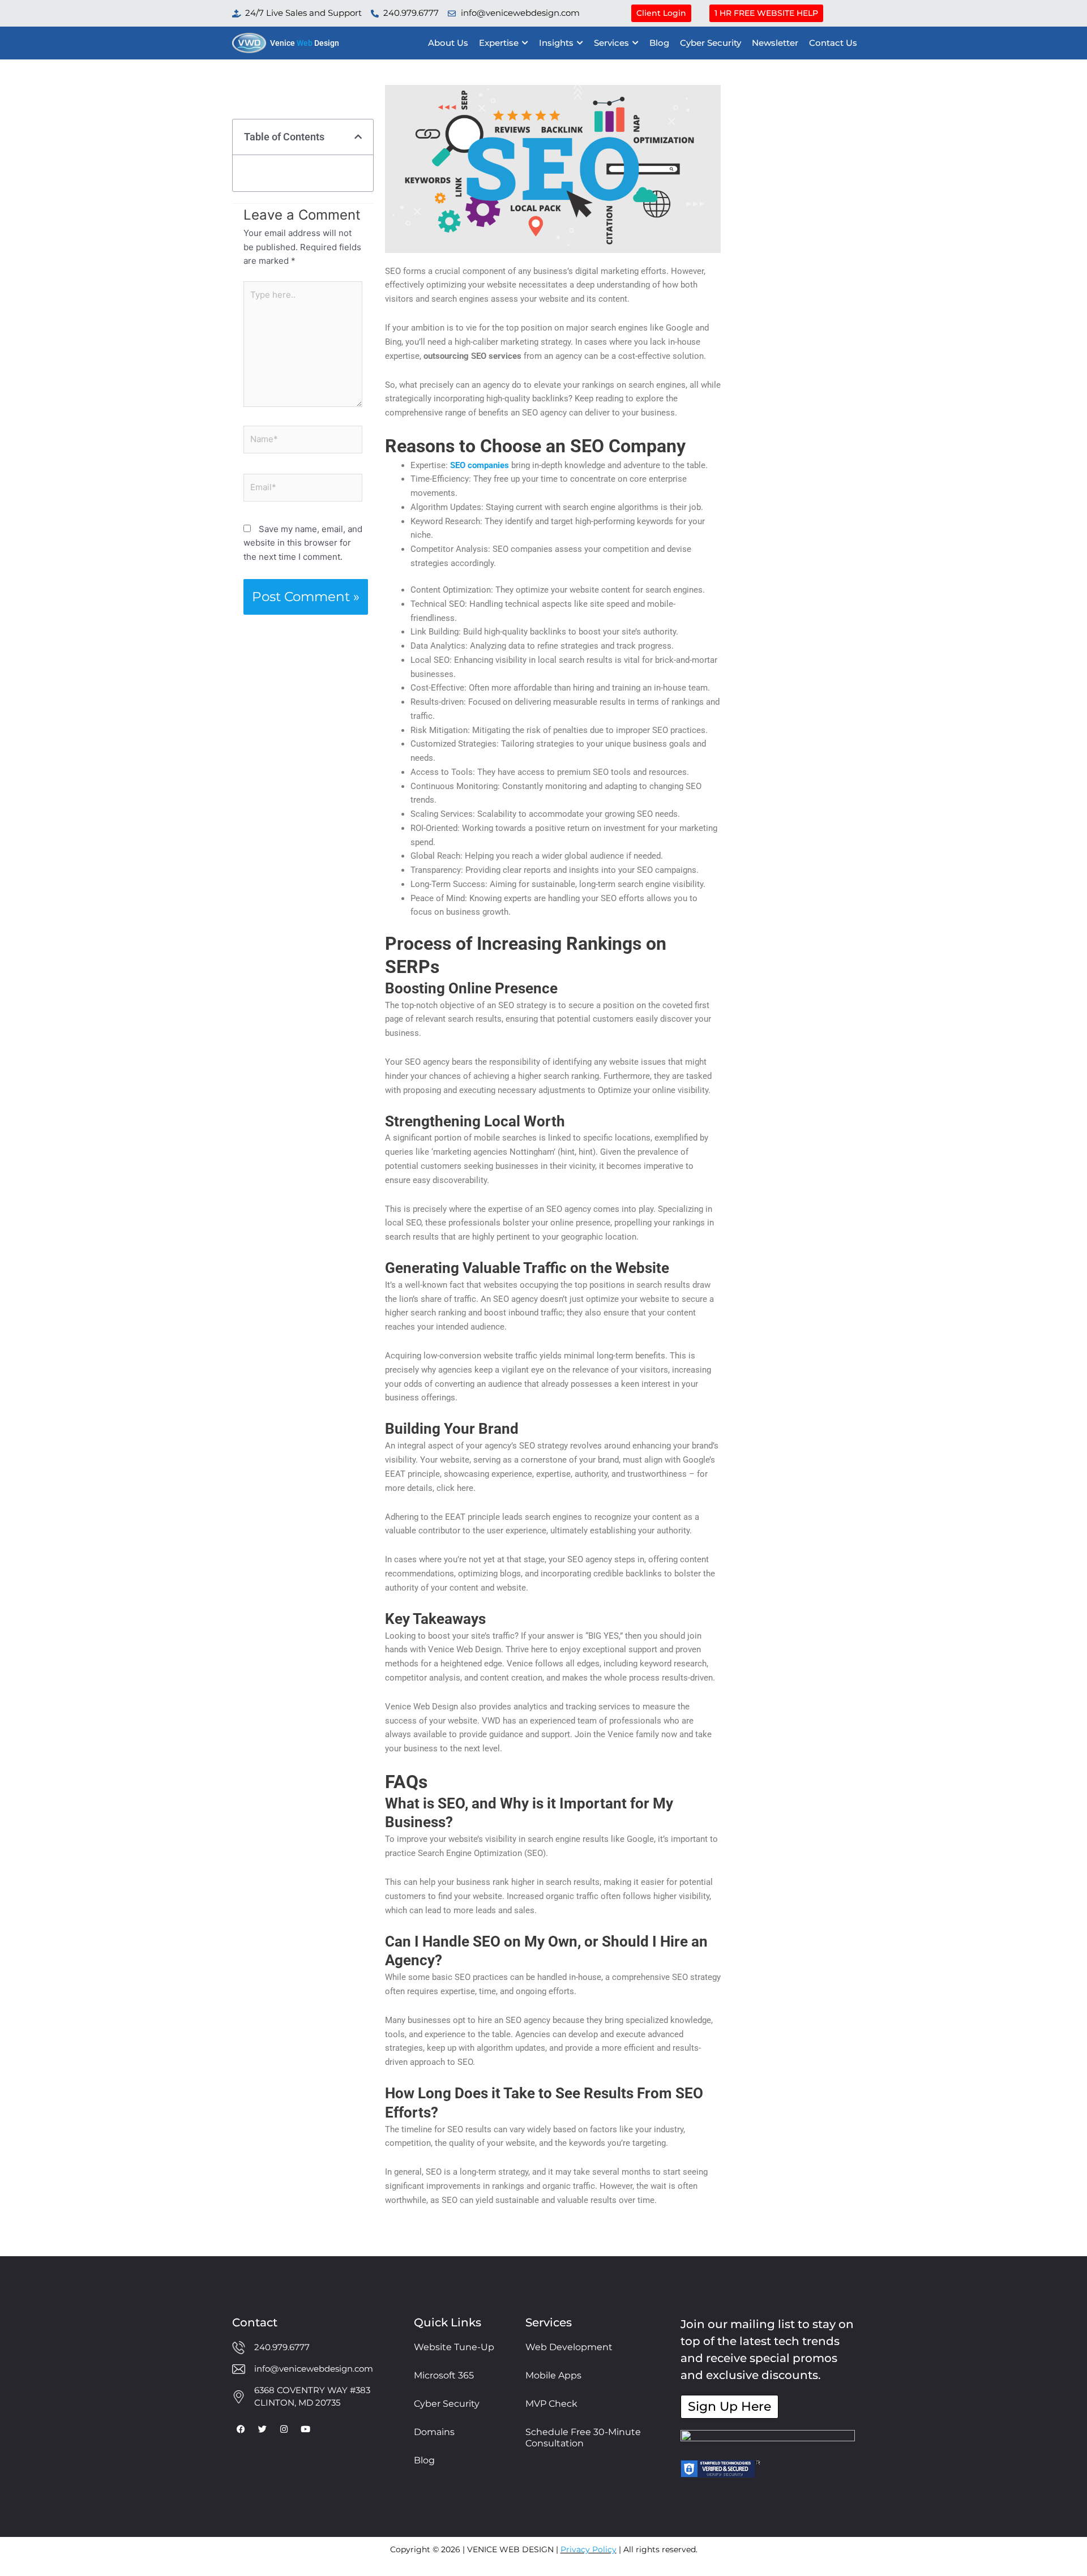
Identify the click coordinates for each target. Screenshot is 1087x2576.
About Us (448, 43)
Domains (434, 2432)
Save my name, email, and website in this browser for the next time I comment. (303, 543)
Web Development (569, 2347)
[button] (358, 137)
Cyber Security (711, 43)
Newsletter (775, 43)
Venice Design (305, 43)
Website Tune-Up (454, 2347)
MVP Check (551, 2404)
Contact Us (833, 43)
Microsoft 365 (444, 2375)
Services (611, 43)
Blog (659, 43)
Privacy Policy (589, 2549)
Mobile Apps (553, 2375)
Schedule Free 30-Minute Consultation (583, 2438)
